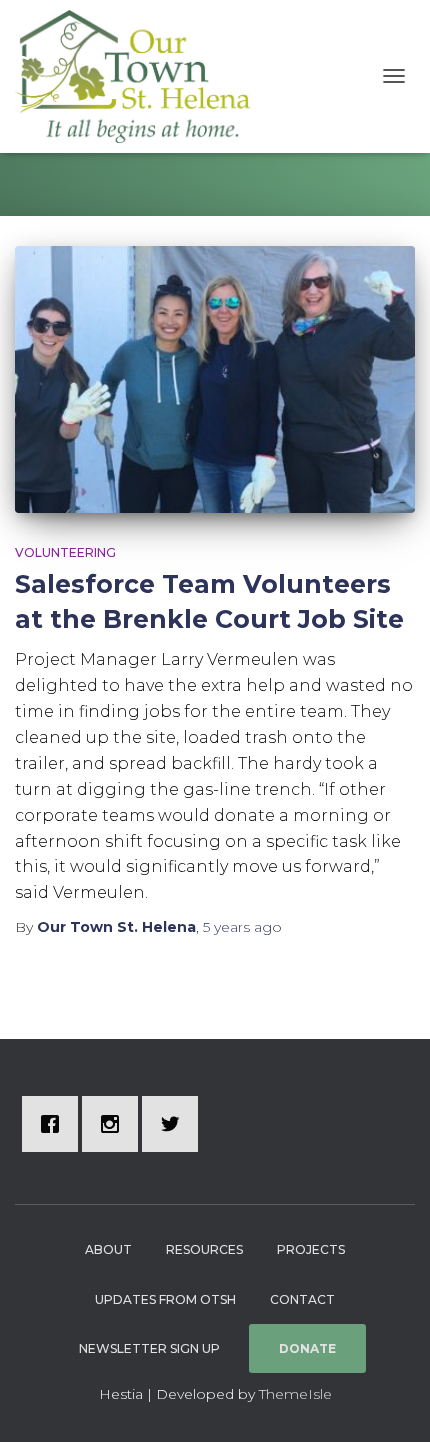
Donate (307, 1348)
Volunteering (65, 552)
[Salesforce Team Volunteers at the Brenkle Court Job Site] (215, 379)
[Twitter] (175, 1124)
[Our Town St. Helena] (140, 76)
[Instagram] (115, 1124)
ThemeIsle (295, 1394)
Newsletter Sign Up (149, 1348)
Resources (204, 1249)
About (108, 1249)
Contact (302, 1299)
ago (242, 927)
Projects (311, 1249)
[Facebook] (55, 1124)
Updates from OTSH (165, 1299)
